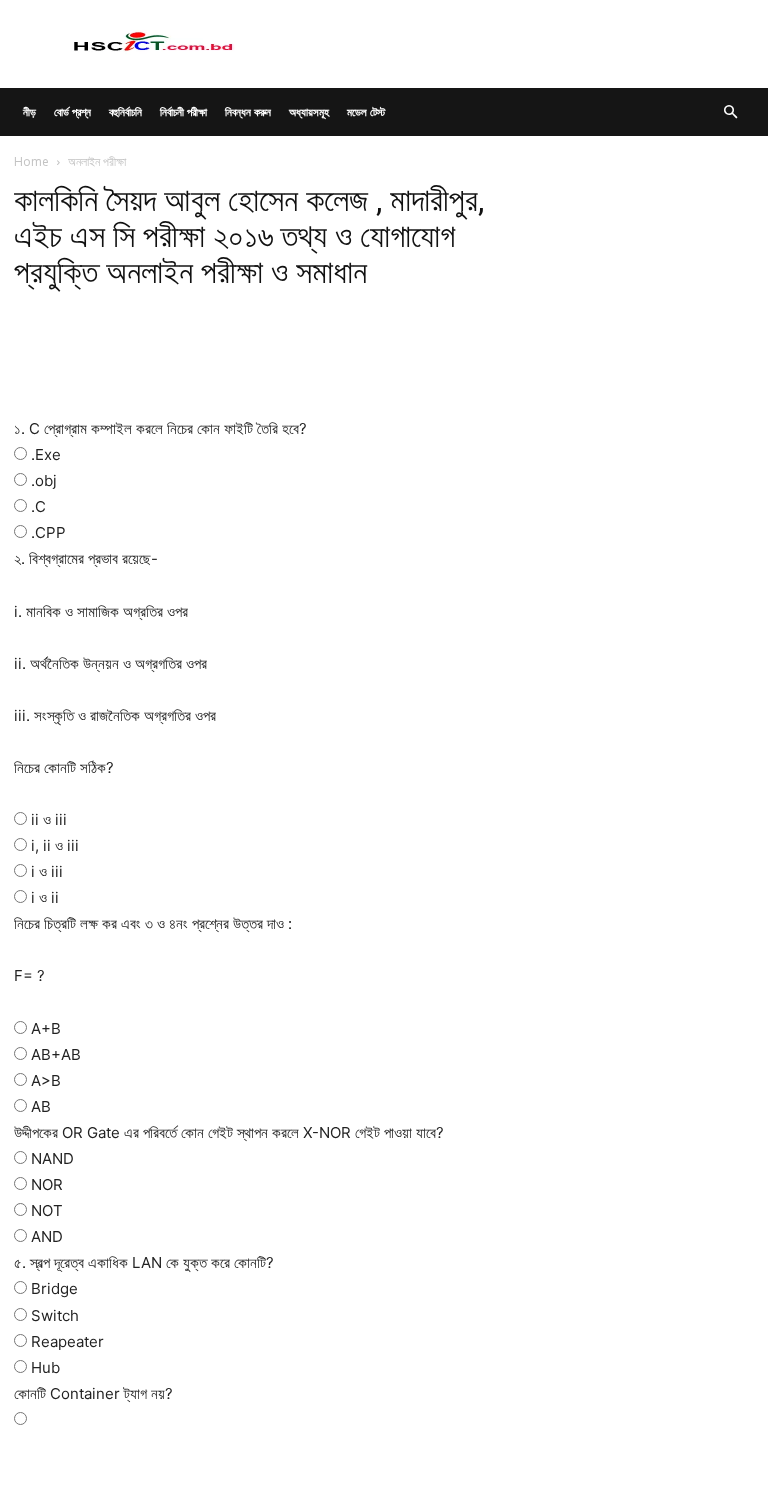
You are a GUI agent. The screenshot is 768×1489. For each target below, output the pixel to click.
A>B (46, 1080)
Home (31, 161)
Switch (55, 1315)
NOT (47, 1210)
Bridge (54, 1288)
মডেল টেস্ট (366, 111)
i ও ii (45, 897)
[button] (730, 112)
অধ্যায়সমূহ (309, 111)
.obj (44, 480)
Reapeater (67, 1341)
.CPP (48, 532)
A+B (46, 1028)
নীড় (29, 111)
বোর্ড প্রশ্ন (72, 111)
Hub (45, 1367)
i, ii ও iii (55, 845)
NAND (52, 1158)
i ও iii (47, 871)
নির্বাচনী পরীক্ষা (183, 111)
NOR (47, 1184)
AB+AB (56, 1054)
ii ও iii (49, 819)
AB (41, 1106)
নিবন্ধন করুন (248, 111)
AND (47, 1236)
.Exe (46, 454)
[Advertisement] (256, 365)
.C (38, 506)
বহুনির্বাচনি (125, 111)
